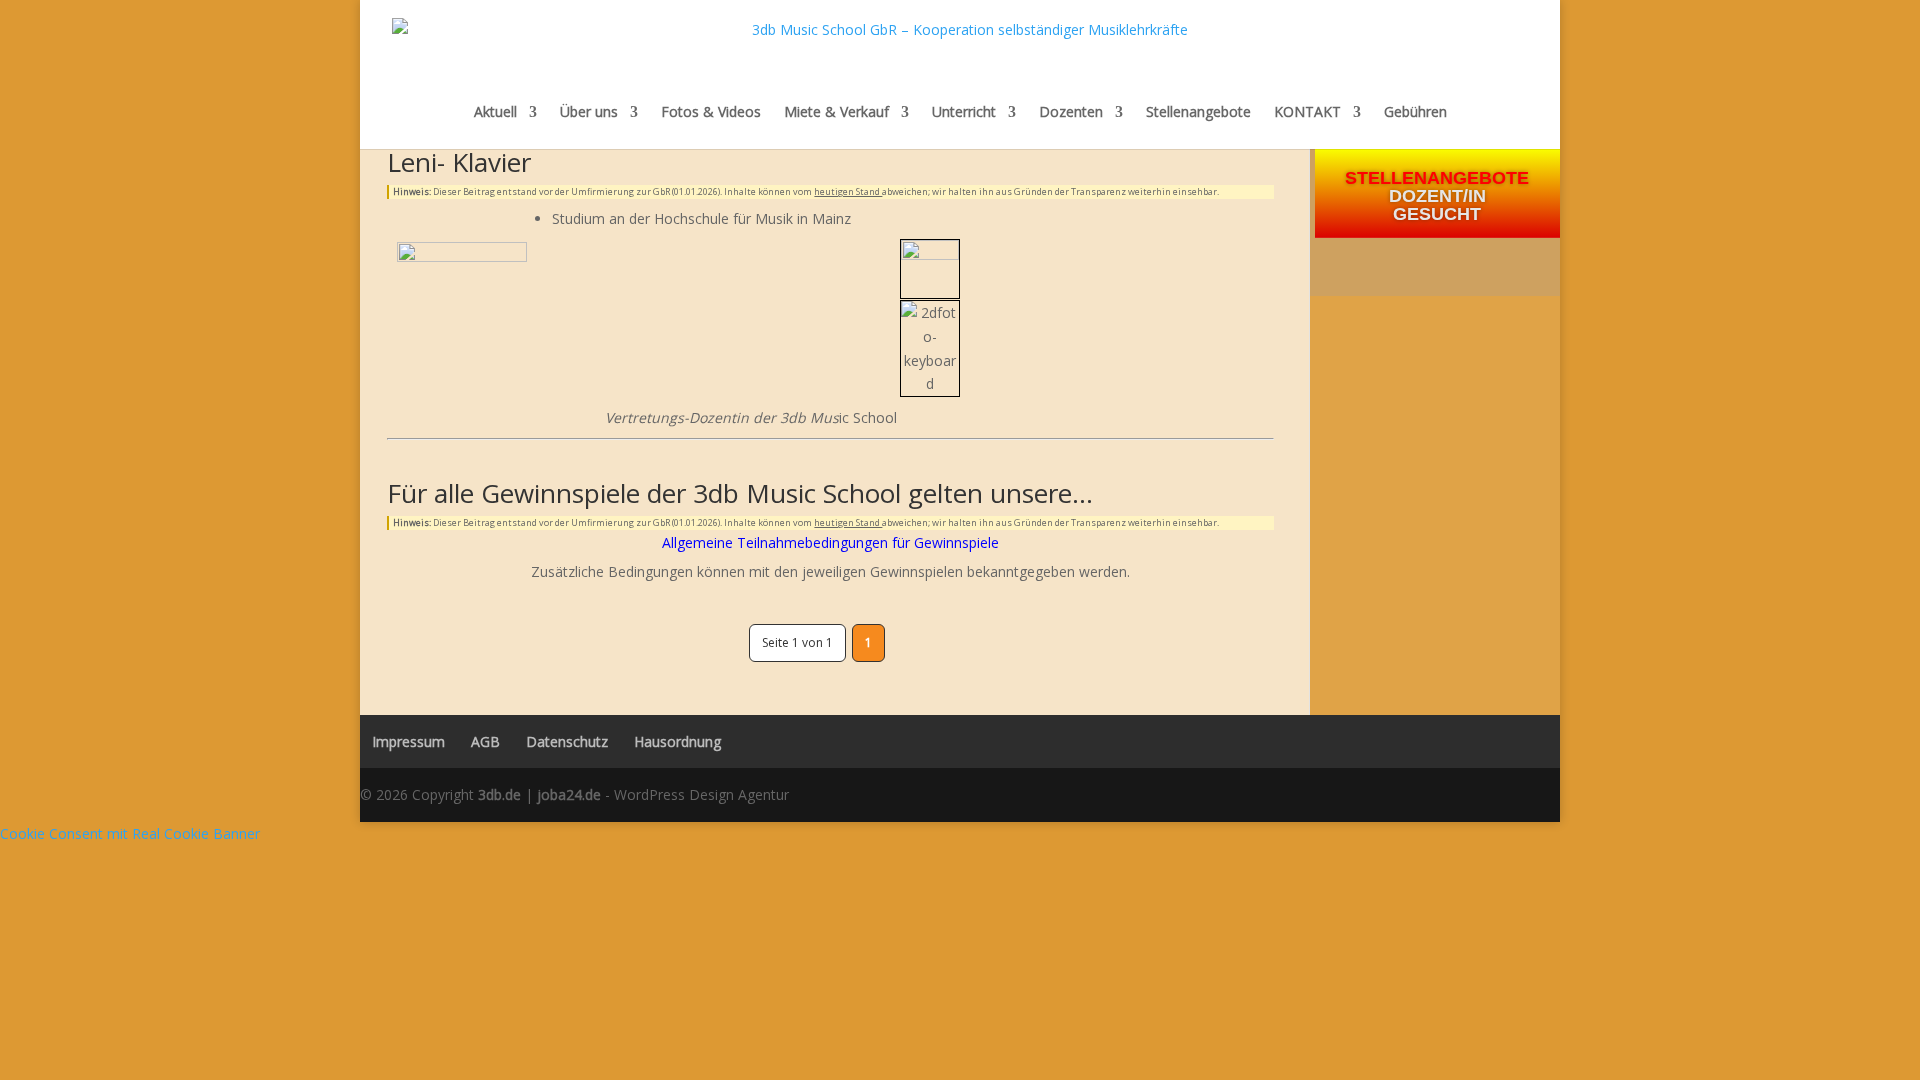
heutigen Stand (848, 191)
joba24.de (569, 794)
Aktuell (495, 112)
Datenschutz (567, 741)
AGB (485, 741)
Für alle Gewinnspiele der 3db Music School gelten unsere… (740, 493)
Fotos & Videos (711, 112)
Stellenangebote (1198, 112)
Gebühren (1415, 113)
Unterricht (964, 112)
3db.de (499, 794)
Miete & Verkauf (836, 112)
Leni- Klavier (459, 162)
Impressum (402, 741)
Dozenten (1071, 112)
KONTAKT (1307, 112)
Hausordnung (677, 741)
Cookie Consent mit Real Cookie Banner (130, 833)
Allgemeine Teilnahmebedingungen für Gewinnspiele (830, 542)
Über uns (589, 112)
